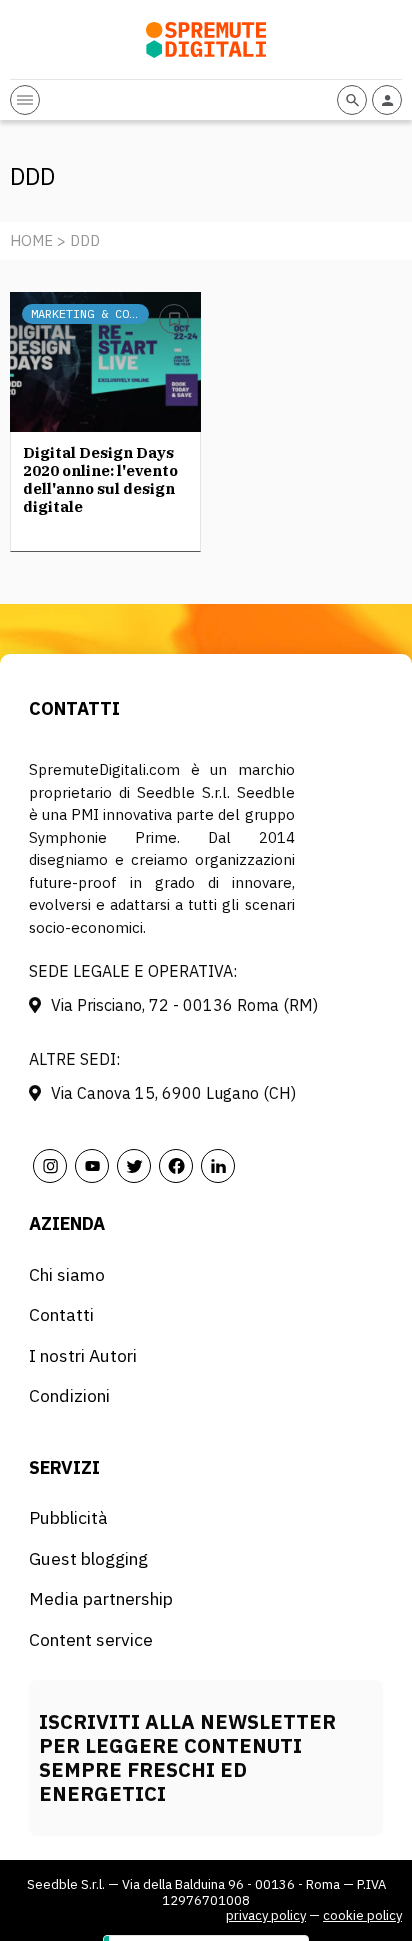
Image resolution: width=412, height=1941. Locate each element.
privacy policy (266, 1915)
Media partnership (101, 1598)
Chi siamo (67, 1274)
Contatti (61, 1314)
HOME (31, 240)
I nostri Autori (83, 1355)
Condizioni (69, 1395)
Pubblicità (68, 1517)
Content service (91, 1639)
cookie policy (362, 1915)
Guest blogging (88, 1558)
